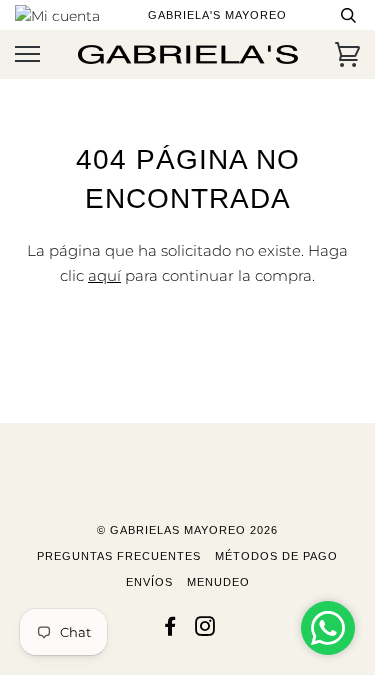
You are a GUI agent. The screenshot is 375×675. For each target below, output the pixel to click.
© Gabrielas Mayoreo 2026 (187, 530)
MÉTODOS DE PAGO (276, 556)
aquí (104, 275)
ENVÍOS (149, 582)
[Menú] (27, 54)
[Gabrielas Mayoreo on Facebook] (170, 630)
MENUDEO (218, 582)
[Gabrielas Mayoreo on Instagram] (205, 630)
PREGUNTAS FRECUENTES (119, 556)
